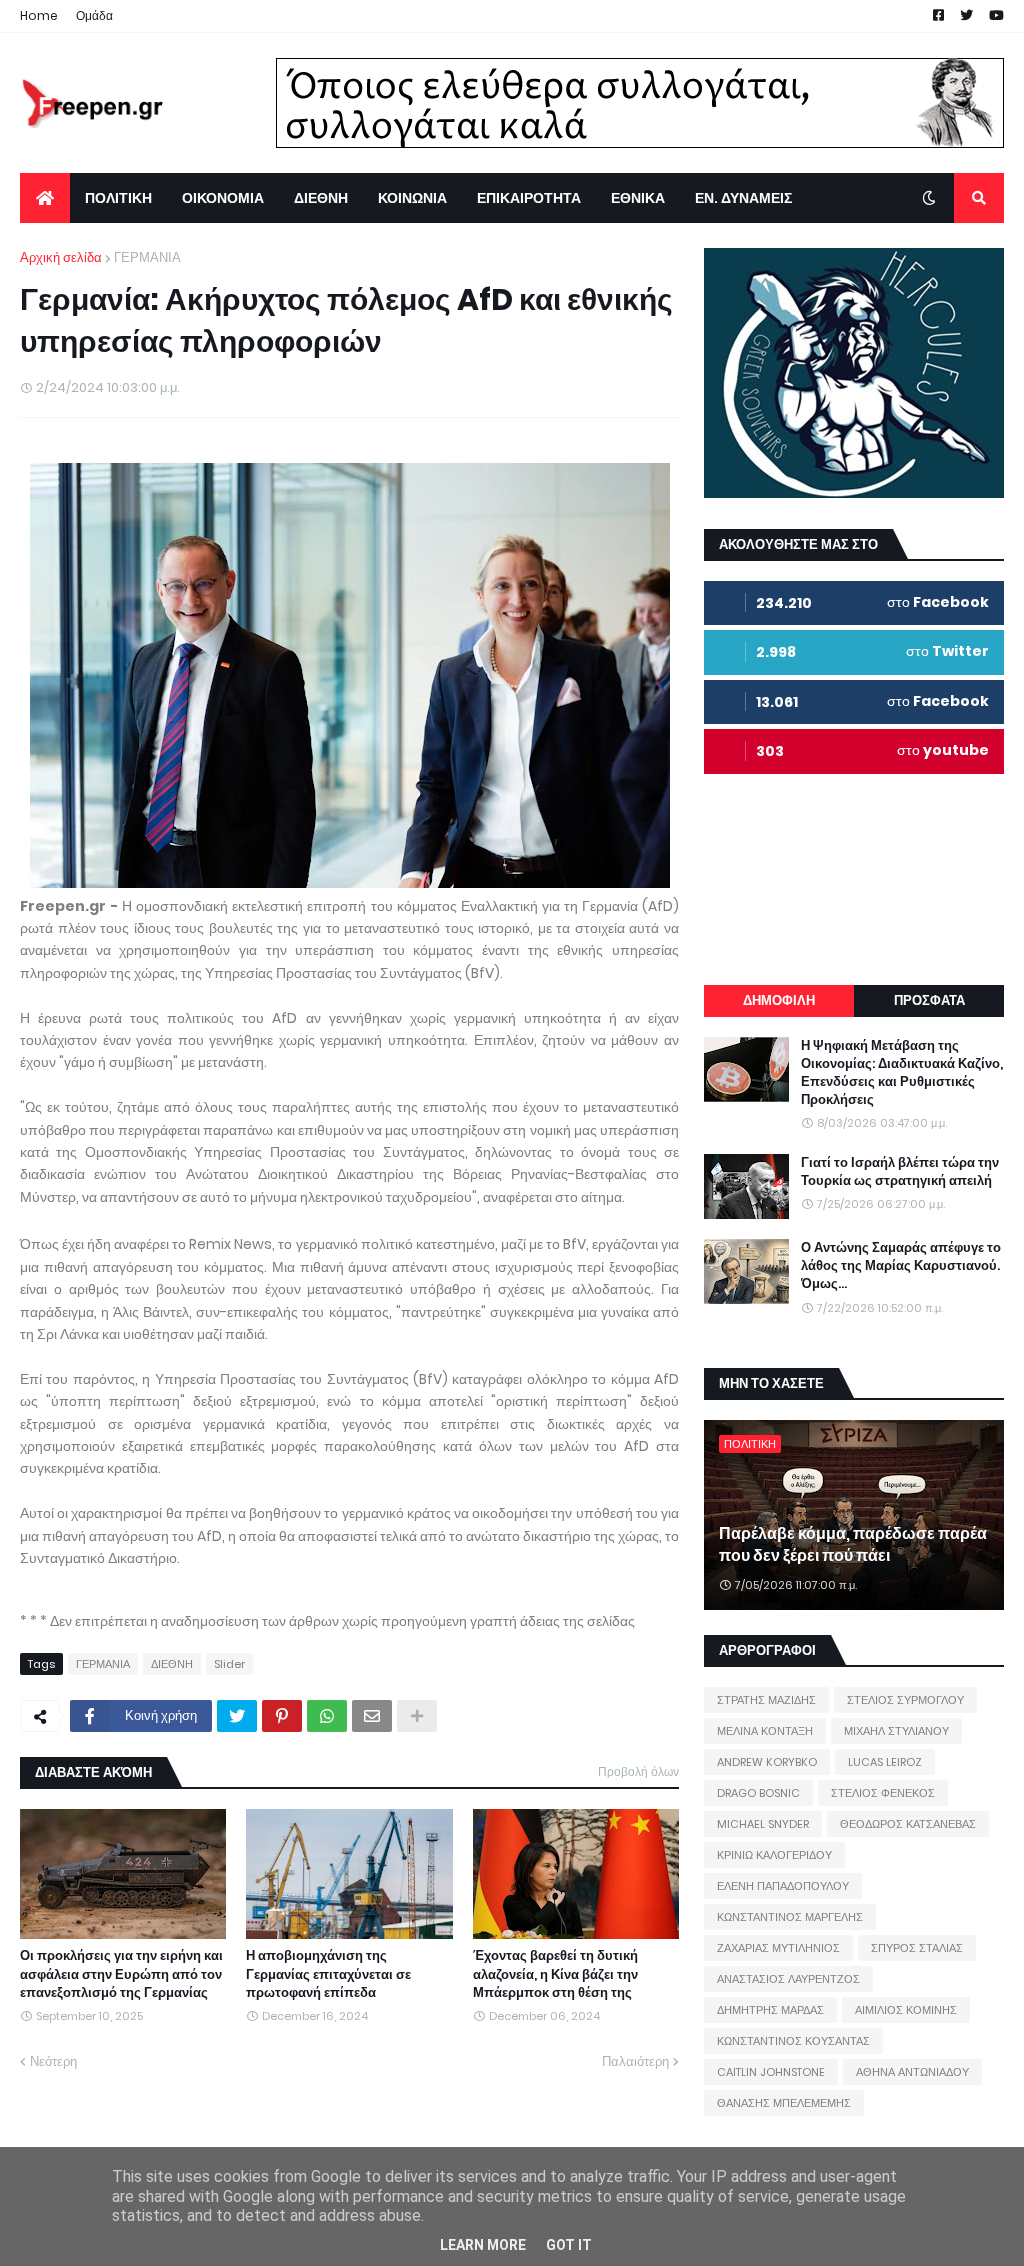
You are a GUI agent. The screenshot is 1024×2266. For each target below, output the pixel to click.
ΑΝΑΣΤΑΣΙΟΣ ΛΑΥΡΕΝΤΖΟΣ (788, 1979)
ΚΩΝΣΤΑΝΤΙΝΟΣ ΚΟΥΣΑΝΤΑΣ (793, 2041)
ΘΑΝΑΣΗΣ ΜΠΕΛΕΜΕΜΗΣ (784, 2103)
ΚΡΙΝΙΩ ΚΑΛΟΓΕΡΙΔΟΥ (774, 1855)
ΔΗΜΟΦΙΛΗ (779, 1000)
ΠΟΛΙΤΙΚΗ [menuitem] (118, 198)
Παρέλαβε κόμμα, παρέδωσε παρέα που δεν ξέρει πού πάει (853, 1545)
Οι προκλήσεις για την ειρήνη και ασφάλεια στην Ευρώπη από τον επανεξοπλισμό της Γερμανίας (121, 1974)
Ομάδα (94, 15)
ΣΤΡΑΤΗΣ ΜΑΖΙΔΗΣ (766, 1700)
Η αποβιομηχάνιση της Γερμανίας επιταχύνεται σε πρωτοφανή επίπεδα (328, 1974)
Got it (569, 2245)
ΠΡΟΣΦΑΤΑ (929, 1000)
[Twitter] (237, 1716)
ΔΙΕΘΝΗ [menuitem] (321, 198)
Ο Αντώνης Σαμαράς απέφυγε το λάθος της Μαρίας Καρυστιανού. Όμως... (901, 1266)
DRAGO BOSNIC (758, 1793)
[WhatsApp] (327, 1716)
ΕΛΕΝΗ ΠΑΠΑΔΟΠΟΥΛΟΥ (783, 1886)
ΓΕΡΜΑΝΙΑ (147, 257)
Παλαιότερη (635, 2061)
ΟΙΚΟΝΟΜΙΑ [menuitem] (223, 198)
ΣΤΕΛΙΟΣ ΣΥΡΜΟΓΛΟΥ (905, 1700)
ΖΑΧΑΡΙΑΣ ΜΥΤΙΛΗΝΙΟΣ (778, 1948)
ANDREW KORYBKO (767, 1762)
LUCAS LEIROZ (885, 1762)
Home (39, 15)
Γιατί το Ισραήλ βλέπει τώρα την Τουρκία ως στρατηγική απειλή (900, 1172)
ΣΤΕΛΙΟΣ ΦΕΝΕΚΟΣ (883, 1793)
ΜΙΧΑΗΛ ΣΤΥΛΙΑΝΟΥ (896, 1731)
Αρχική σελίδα (61, 257)
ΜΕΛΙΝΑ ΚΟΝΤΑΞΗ (765, 1731)
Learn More (483, 2245)
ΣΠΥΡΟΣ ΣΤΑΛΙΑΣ (917, 1948)
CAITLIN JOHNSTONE (771, 2072)
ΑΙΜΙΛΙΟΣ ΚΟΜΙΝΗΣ (906, 2010)
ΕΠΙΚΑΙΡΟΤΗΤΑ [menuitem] (529, 198)
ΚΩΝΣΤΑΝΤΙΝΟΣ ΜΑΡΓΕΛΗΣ (790, 1917)
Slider (229, 1664)
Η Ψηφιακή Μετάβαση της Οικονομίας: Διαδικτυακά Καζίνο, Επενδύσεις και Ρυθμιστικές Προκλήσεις (902, 1073)
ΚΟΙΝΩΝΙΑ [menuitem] (412, 198)
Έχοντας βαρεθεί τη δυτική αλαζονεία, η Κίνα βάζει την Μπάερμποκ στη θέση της (555, 1974)
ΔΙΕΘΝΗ (172, 1664)
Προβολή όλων (638, 1771)
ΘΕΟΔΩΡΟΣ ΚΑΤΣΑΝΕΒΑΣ (908, 1824)
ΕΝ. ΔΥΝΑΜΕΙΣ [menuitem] (743, 198)
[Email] (372, 1716)
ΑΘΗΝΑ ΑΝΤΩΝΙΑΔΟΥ (912, 2072)
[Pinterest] (282, 1716)
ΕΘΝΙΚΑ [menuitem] (638, 198)
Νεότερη (53, 2061)
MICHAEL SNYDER (763, 1824)
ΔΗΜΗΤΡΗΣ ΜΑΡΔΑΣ (770, 2010)
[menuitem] (45, 198)
